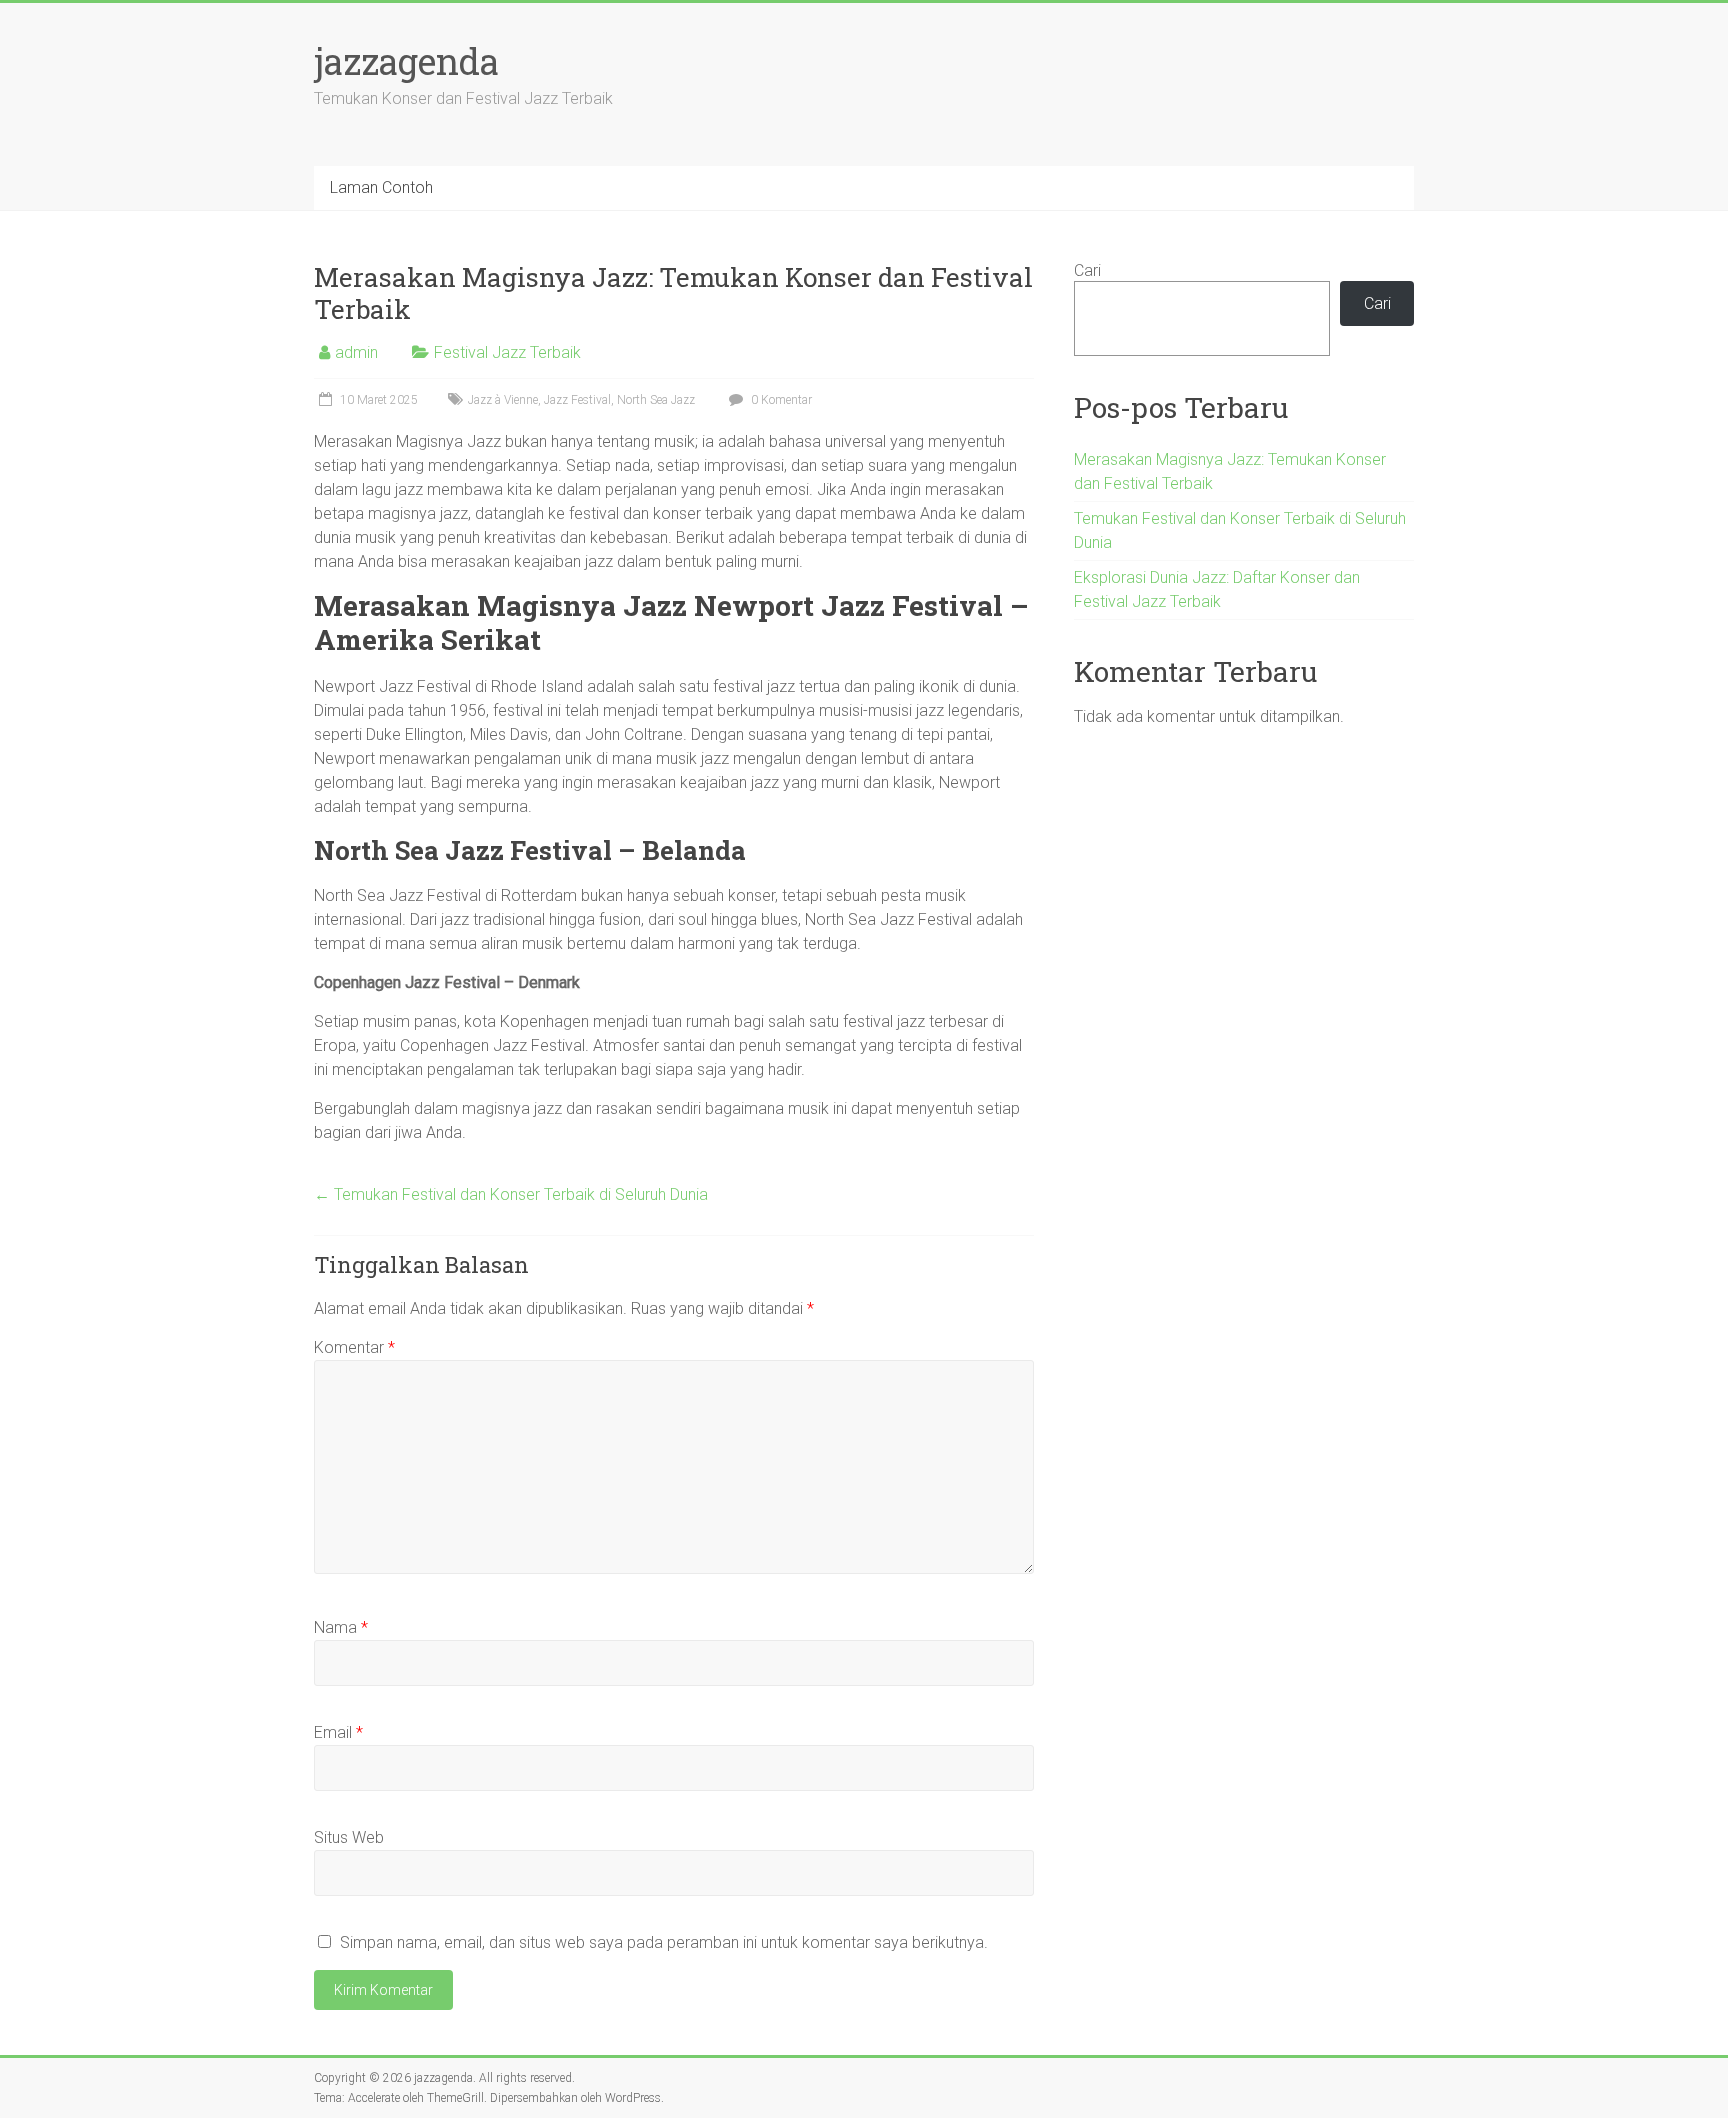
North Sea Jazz (656, 400)
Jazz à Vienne (503, 400)
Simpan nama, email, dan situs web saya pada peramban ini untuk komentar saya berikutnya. (664, 1942)
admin (356, 352)
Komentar (354, 1347)
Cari (1087, 270)
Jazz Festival (577, 400)
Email (338, 1732)
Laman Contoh (381, 187)
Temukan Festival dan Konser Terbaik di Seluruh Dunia (511, 1194)
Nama (341, 1627)
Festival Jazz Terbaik (507, 352)
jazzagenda (406, 61)
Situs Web (349, 1837)
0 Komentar (780, 400)
